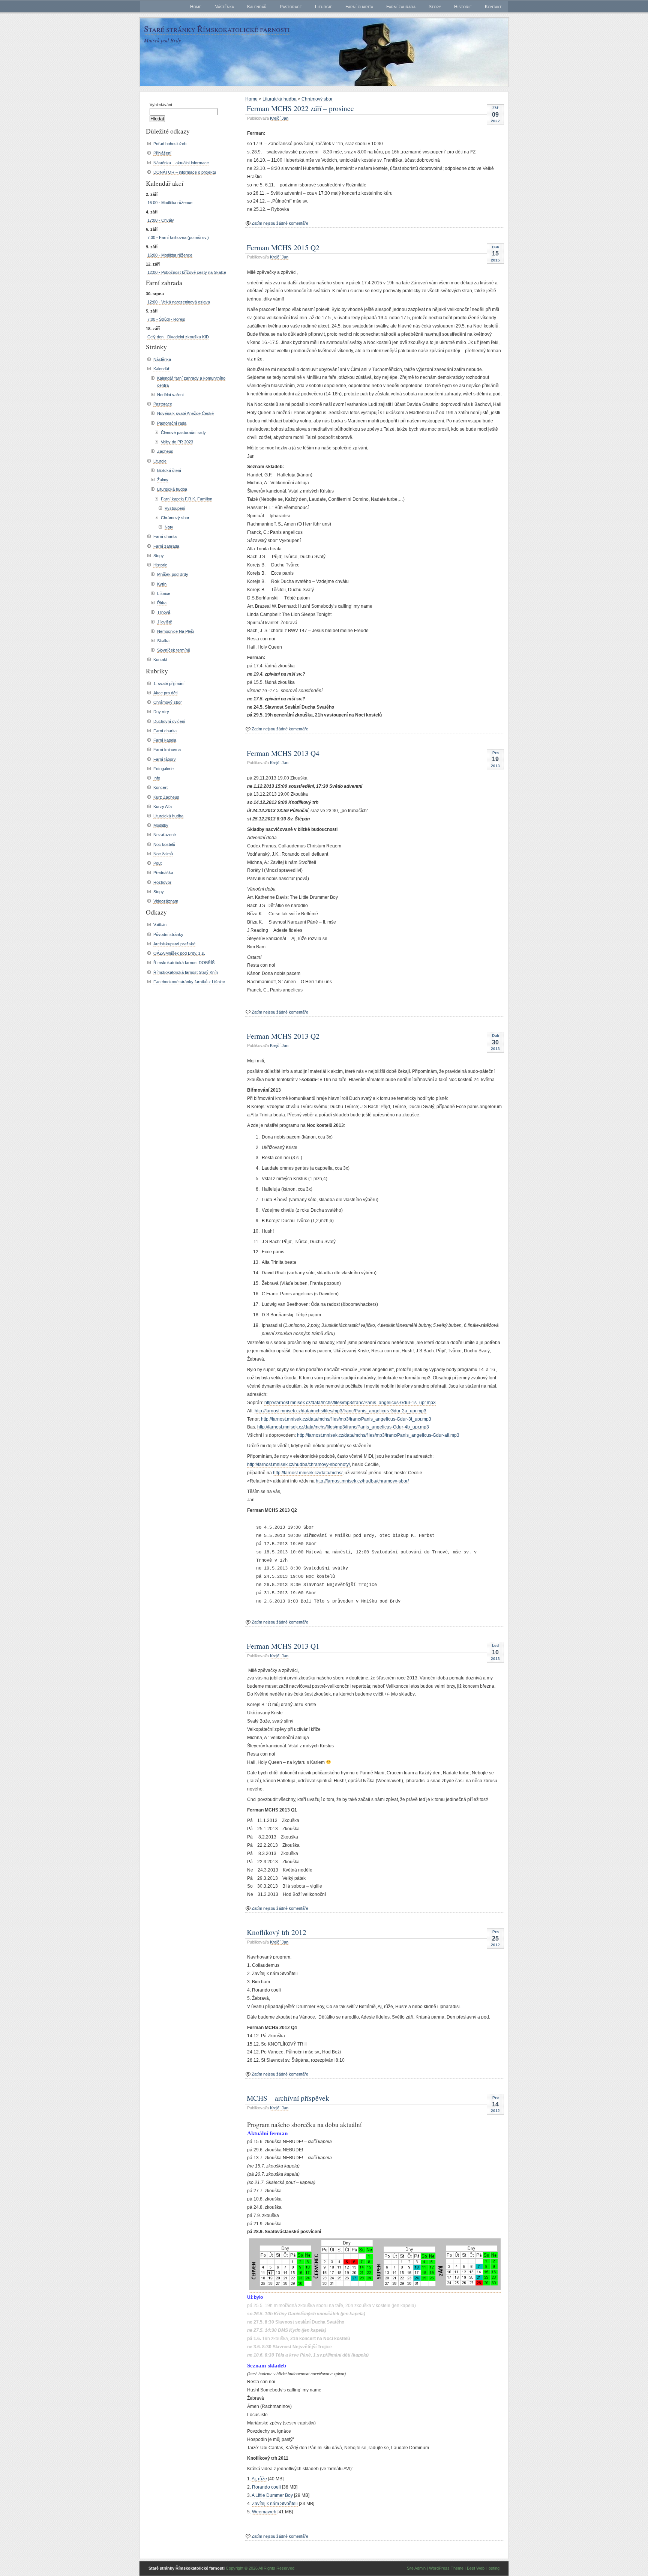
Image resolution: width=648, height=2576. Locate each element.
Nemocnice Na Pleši (175, 631)
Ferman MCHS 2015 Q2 (283, 247)
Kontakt (493, 7)
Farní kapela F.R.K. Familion (187, 499)
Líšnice (164, 593)
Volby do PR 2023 (177, 442)
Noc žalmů (163, 854)
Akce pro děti (165, 693)
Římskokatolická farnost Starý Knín (186, 972)
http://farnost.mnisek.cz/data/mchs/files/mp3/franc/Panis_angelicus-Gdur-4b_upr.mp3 (343, 1427)
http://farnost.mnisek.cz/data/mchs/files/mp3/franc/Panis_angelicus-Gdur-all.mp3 (378, 1435)
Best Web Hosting (483, 2568)
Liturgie (324, 7)
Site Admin (416, 2568)
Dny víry (161, 712)
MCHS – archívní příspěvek (288, 2098)
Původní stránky (168, 934)
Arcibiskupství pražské (174, 944)
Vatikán (160, 925)
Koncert (160, 787)
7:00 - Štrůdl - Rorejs (166, 319)
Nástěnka (224, 7)
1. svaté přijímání (169, 683)
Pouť (158, 863)
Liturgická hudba (280, 99)
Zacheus (165, 451)
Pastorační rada (172, 423)
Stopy (435, 7)
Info (157, 778)
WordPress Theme (446, 2568)
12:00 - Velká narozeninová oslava (179, 302)
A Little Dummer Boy (272, 2495)
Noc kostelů (164, 844)
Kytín (162, 584)
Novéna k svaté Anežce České (185, 413)
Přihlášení (162, 153)
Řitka (162, 603)
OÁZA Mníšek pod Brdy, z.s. (179, 953)
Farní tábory (165, 759)
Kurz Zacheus (166, 797)
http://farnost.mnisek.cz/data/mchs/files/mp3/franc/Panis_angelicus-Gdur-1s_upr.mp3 (350, 1403)
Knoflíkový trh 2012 (277, 1932)
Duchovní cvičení (169, 721)
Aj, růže (259, 2479)
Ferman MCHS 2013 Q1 (283, 1646)
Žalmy (163, 480)
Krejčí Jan (279, 118)
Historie (463, 7)
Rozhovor (162, 882)
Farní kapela (165, 740)
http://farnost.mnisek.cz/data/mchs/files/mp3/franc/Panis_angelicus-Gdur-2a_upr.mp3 (340, 1411)
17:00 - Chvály (161, 220)
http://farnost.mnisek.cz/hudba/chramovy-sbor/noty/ (298, 1464)
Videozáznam (166, 901)
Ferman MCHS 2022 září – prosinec (300, 108)
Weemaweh (264, 2512)
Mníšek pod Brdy (173, 574)
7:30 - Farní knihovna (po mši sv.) (178, 237)
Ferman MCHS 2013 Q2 (283, 1036)
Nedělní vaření (170, 395)
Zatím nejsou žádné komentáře (280, 223)
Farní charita (359, 7)
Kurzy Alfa (163, 807)
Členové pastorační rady (183, 433)
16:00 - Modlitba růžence (170, 203)
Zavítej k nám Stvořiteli (275, 2504)
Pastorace (291, 7)
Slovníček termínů (174, 650)
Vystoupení (175, 508)
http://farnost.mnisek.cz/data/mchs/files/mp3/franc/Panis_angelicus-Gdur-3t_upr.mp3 (346, 1419)
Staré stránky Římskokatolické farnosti (217, 29)
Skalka (163, 641)
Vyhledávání (161, 105)
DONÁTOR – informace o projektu (185, 172)
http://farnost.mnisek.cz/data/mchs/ (308, 1473)
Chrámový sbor (317, 99)
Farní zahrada (401, 7)
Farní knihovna (167, 750)
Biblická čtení (169, 470)
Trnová (164, 612)
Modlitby (161, 825)
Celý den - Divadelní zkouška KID (178, 337)
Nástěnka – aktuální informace (181, 163)
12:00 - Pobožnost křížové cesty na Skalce (187, 272)
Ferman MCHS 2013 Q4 (283, 753)
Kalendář (257, 7)
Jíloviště (165, 622)
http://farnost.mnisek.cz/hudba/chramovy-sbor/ (362, 1481)
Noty (169, 527)
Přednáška (163, 873)
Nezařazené (165, 835)
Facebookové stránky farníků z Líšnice (189, 982)
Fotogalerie (163, 769)
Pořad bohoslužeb (170, 144)
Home (196, 7)
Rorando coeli (266, 2487)
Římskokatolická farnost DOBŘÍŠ (184, 963)
